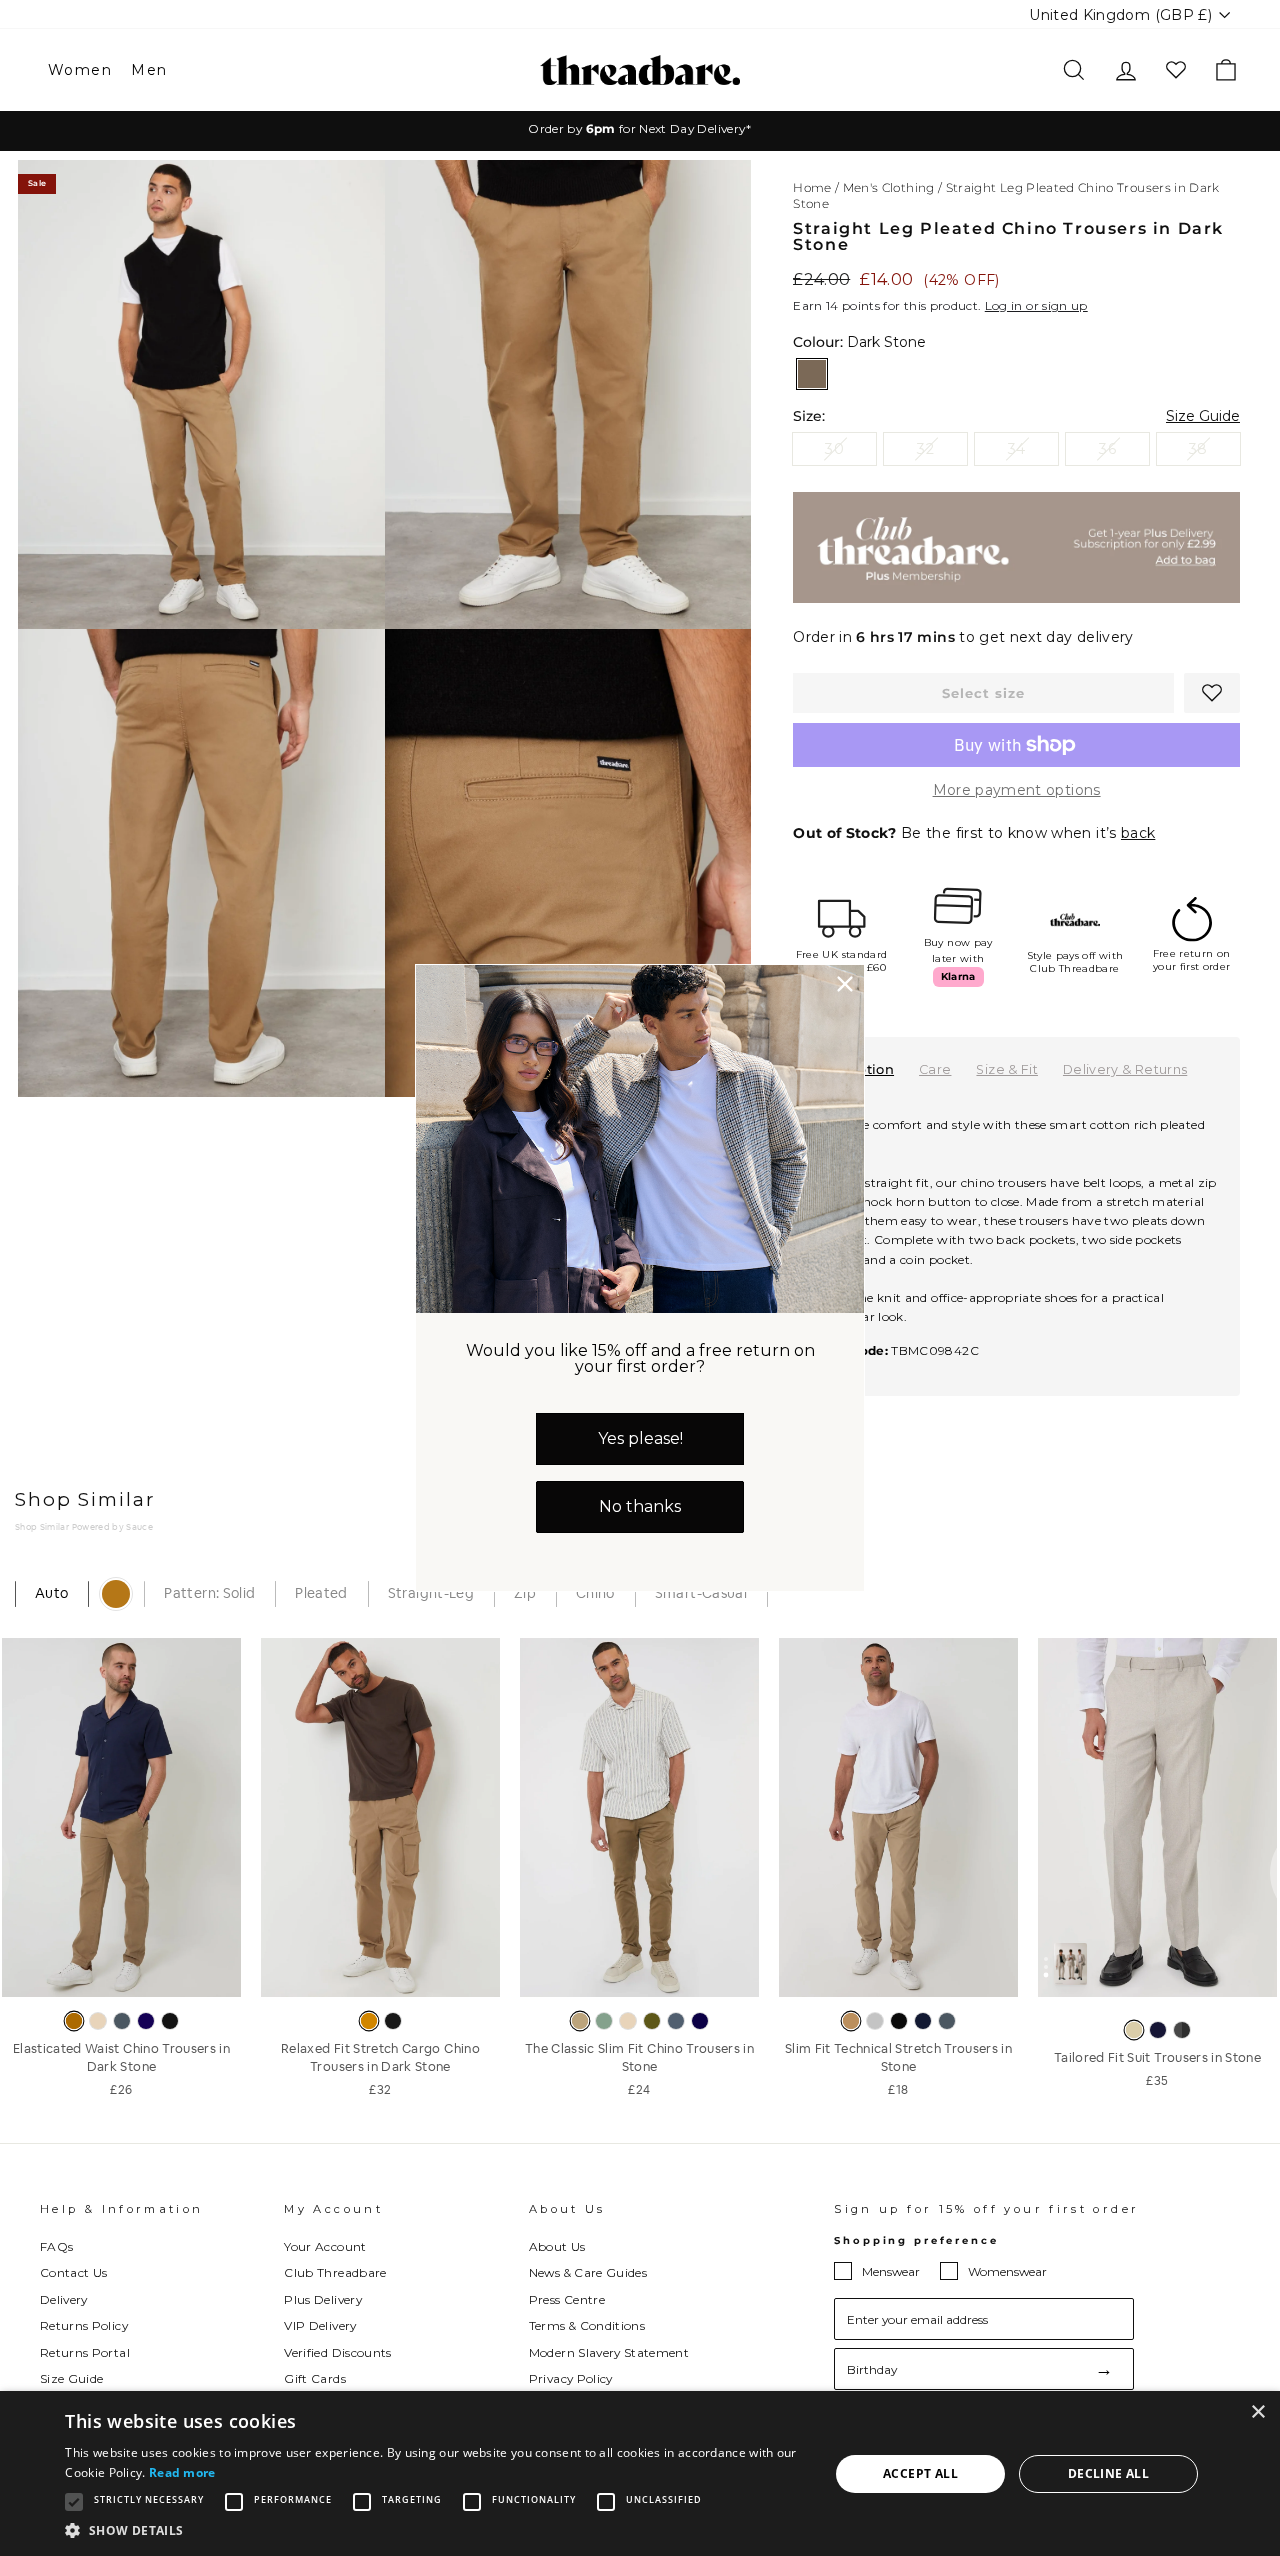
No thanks (640, 1506)
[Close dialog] (845, 984)
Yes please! (640, 1438)
